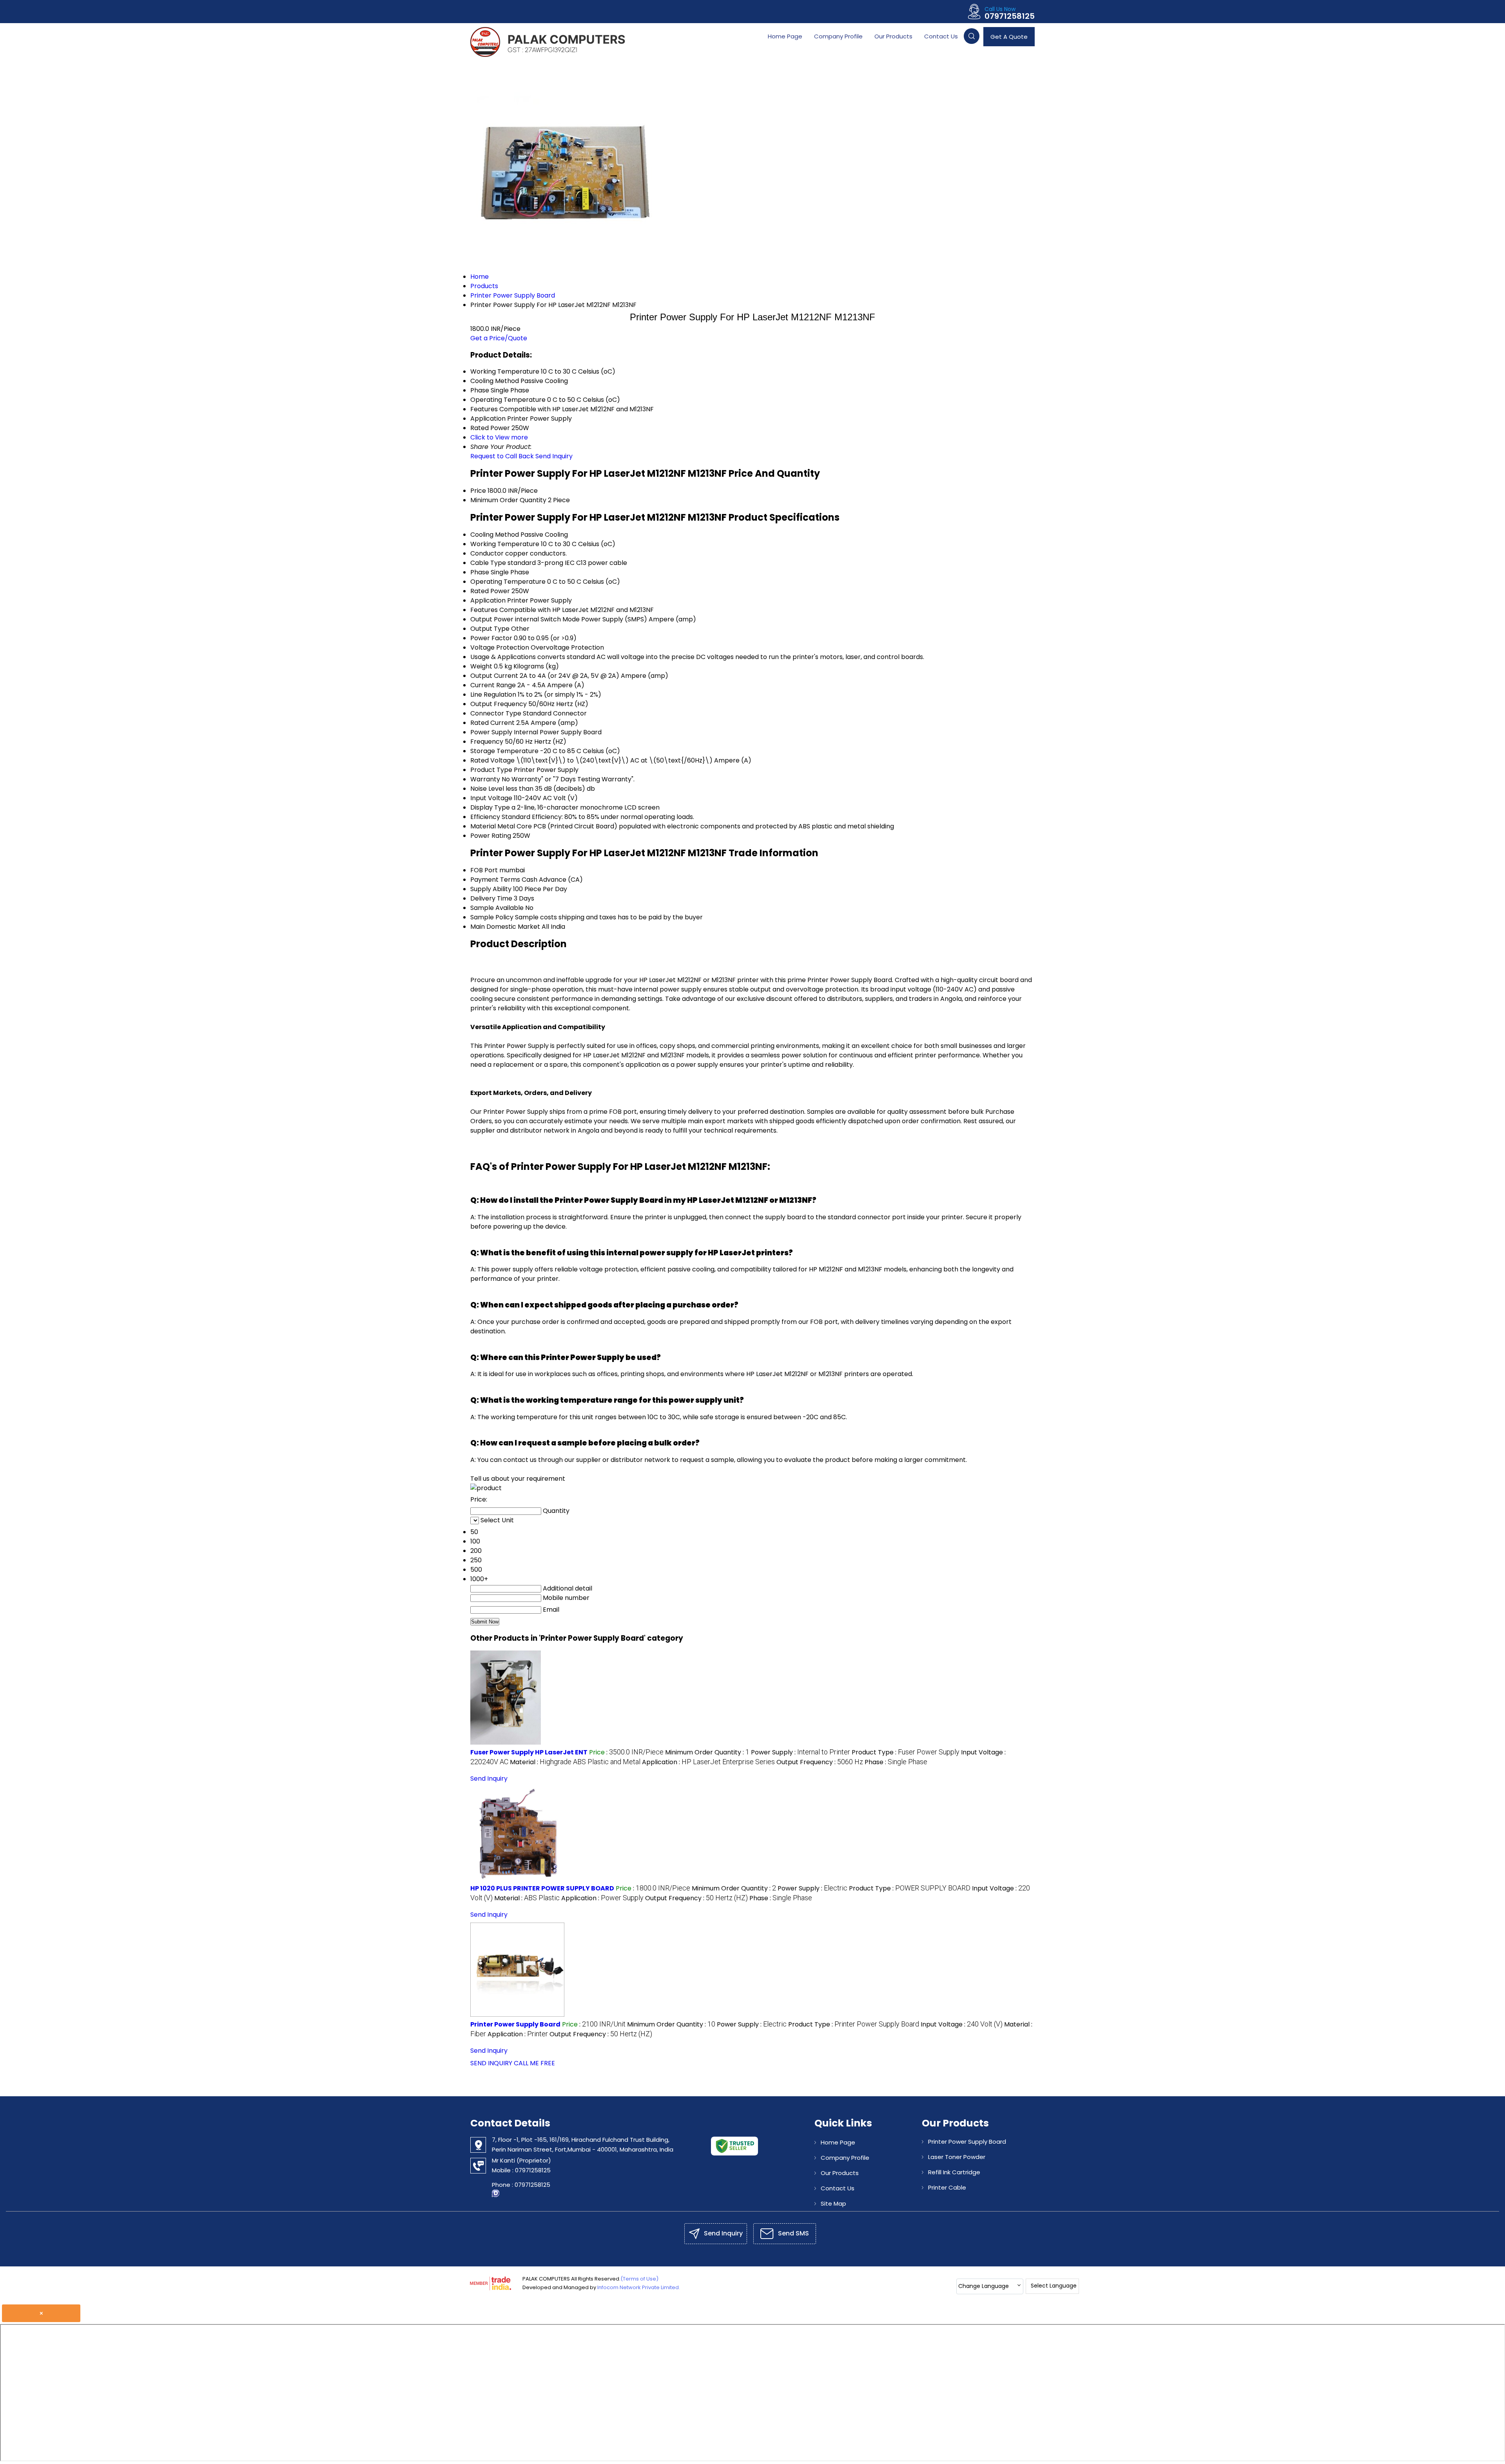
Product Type (491, 770)
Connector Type (496, 713)
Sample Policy (492, 917)
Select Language (1054, 2286)
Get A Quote (1009, 37)
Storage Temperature (504, 751)
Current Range (493, 685)
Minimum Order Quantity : (707, 1752)
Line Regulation (493, 695)
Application (488, 600)
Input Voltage (491, 798)
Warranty (485, 779)
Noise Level (487, 789)
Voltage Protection (500, 647)
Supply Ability (491, 889)
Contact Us (941, 36)
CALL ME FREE (534, 2063)
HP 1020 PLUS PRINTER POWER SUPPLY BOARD (542, 1888)
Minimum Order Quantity (508, 500)
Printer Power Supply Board (515, 2024)
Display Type (490, 807)
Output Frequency (499, 704)
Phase (480, 572)
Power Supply (491, 732)
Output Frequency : (820, 1762)
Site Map (833, 2203)
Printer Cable (947, 2187)
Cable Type (488, 563)
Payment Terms (495, 880)
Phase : (896, 1762)
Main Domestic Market (505, 927)
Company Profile (838, 36)
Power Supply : (801, 1752)
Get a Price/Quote (499, 338)
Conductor (487, 553)
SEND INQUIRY (491, 2063)
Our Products (893, 36)
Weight (481, 666)
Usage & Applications (503, 657)
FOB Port (484, 870)
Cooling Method (495, 535)
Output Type (490, 629)
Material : (575, 1762)
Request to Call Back (502, 456)
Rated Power (490, 591)
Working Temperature (505, 544)
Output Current (494, 676)
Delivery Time (491, 898)
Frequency (487, 742)
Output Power (492, 619)
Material (483, 826)
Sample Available (497, 908)
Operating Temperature (508, 582)
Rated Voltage (492, 760)
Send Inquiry (554, 456)
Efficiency (485, 817)
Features (484, 610)
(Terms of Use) (639, 2279)
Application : (708, 1762)
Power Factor (491, 638)
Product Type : (906, 1752)
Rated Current (492, 723)
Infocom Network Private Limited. (639, 2287)
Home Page (785, 36)
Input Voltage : (962, 2024)
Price (478, 491)
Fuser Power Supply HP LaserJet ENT (529, 1752)
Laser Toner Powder (957, 2157)
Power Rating (491, 836)
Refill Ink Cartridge (954, 2172)
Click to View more (499, 437)
